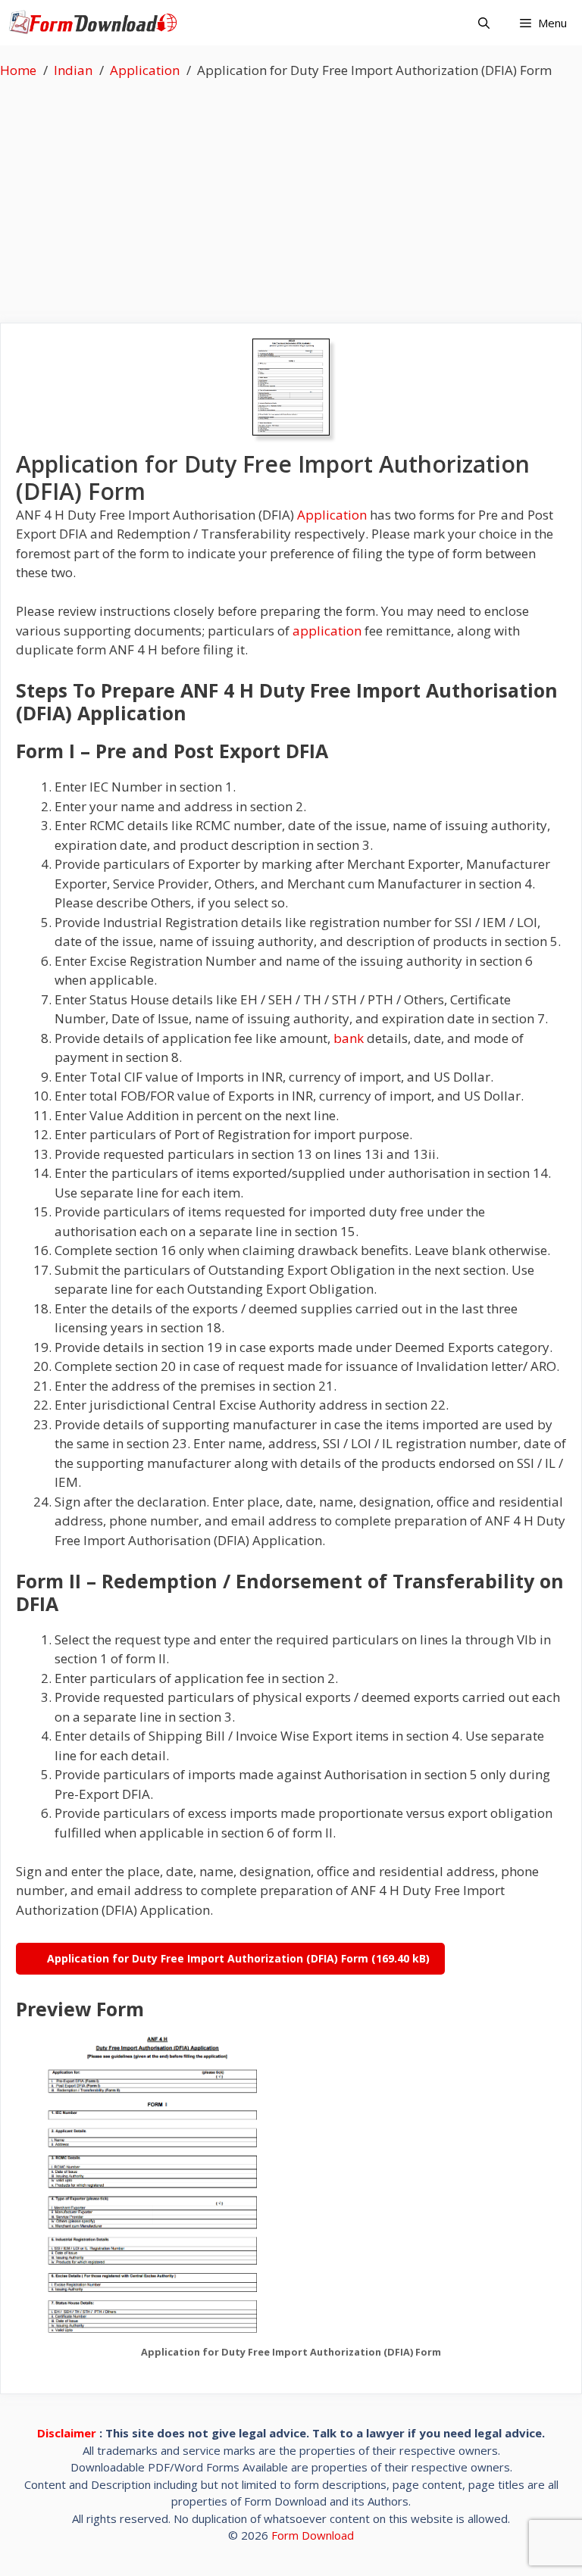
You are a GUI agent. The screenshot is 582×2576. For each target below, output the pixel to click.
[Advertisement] (291, 194)
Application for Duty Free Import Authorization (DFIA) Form (208, 1958)
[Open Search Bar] (484, 23)
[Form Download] (97, 23)
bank (349, 1038)
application (327, 631)
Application (332, 515)
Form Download (313, 2535)
